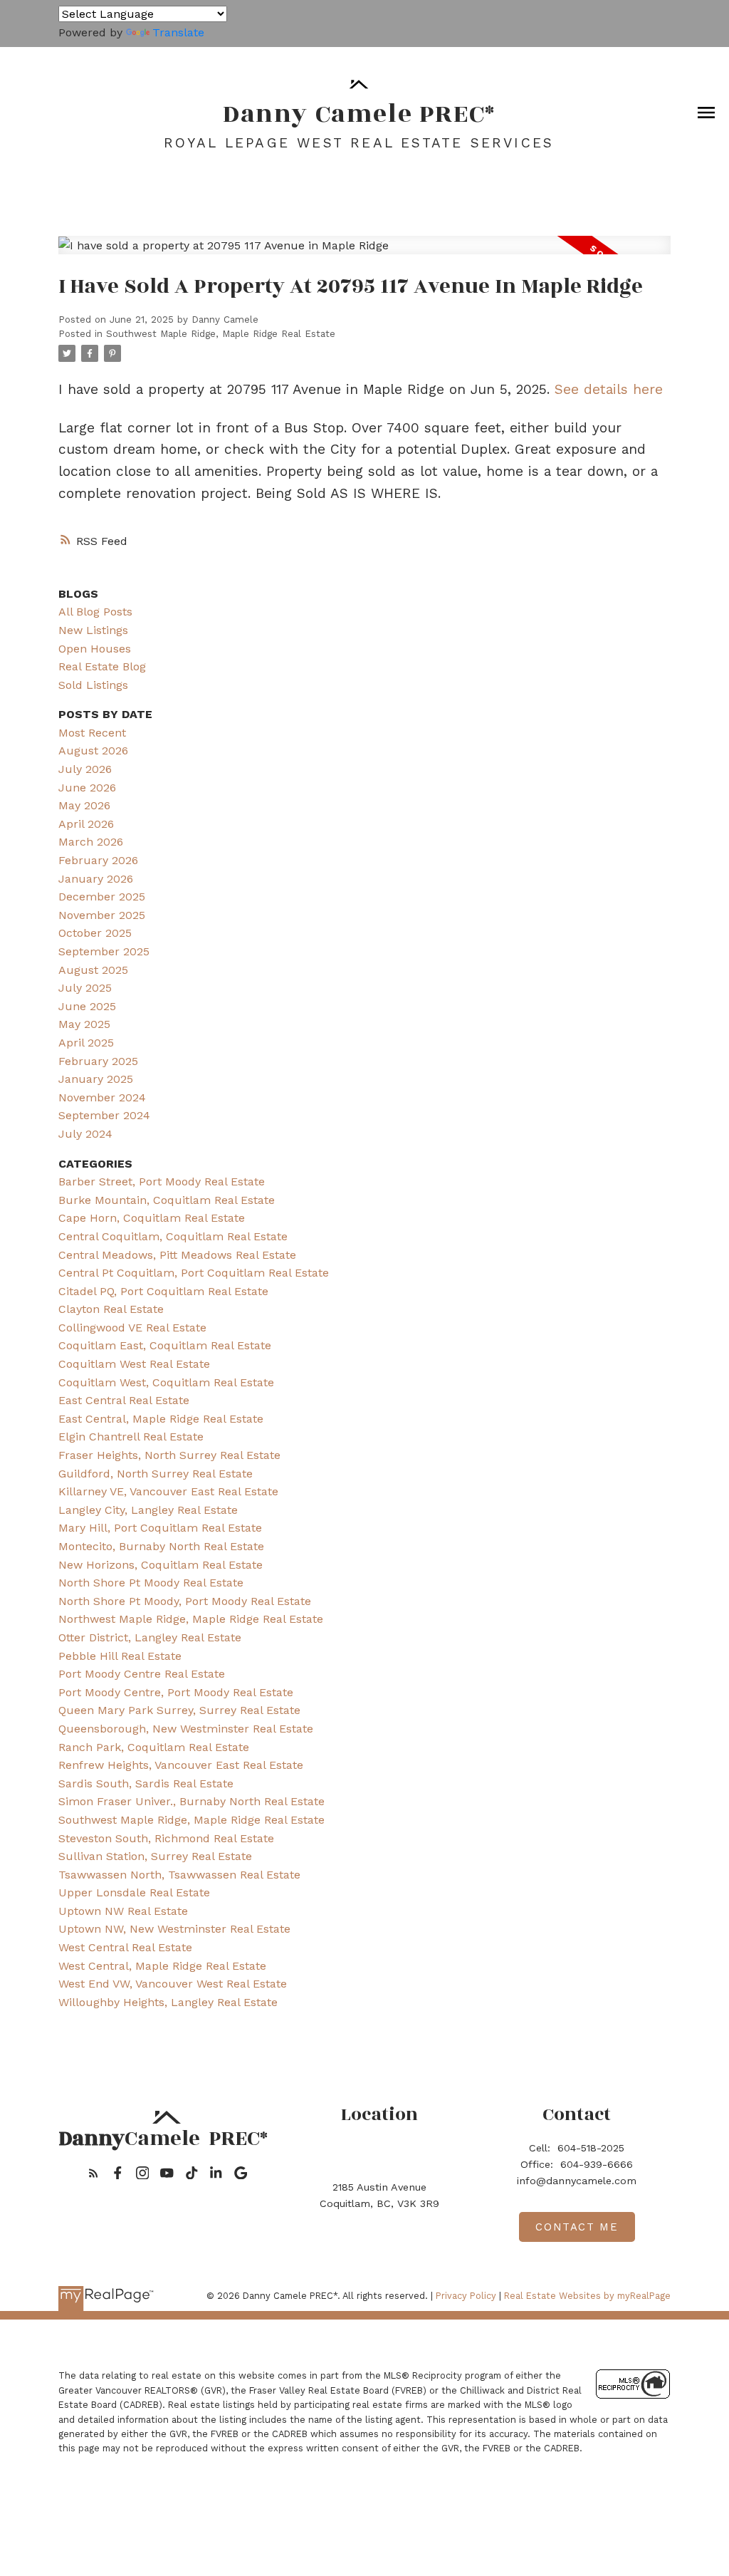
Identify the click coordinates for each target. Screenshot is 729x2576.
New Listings (93, 630)
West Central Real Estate (125, 1947)
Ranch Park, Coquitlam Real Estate (154, 1747)
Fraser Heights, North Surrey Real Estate (169, 1455)
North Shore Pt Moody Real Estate (151, 1583)
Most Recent (92, 733)
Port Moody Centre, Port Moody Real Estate (176, 1692)
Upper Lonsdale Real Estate (134, 1892)
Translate (178, 32)
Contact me (577, 2227)
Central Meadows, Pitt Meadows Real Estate (177, 1255)
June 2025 (87, 1006)
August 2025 (93, 970)
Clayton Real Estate (111, 1309)
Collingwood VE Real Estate (132, 1328)
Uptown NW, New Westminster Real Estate (174, 1929)
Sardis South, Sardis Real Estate (146, 1783)
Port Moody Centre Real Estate (142, 1674)
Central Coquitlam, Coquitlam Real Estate (173, 1236)
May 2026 (84, 805)
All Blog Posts (95, 612)
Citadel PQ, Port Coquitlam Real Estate (163, 1291)
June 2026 (87, 788)
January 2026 (96, 879)
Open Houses (95, 649)
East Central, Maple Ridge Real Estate (161, 1419)
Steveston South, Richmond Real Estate (166, 1838)
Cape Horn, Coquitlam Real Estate (152, 1218)
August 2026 (93, 751)
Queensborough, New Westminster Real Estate (186, 1729)
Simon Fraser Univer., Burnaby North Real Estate (192, 1801)
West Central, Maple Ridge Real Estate (162, 1966)
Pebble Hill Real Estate (120, 1656)
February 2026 (98, 860)
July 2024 (85, 1134)
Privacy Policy (466, 2296)
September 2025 (104, 951)
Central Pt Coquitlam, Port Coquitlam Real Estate (194, 1273)
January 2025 (96, 1079)
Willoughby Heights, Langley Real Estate (168, 2002)
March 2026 (91, 842)
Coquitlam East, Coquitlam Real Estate (165, 1345)
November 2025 (102, 915)
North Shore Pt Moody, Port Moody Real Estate (185, 1601)
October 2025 (95, 933)
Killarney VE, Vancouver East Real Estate (168, 1491)
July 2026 (85, 769)
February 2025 (98, 1061)
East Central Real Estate (124, 1400)
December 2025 (102, 897)
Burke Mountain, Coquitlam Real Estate (167, 1200)
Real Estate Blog (102, 666)
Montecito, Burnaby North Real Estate (161, 1546)
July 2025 (85, 988)
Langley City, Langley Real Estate (148, 1510)
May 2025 (84, 1024)
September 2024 (104, 1115)
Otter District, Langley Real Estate (150, 1637)
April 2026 (86, 824)
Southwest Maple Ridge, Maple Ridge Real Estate (221, 334)
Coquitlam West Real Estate (134, 1364)
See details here (609, 389)
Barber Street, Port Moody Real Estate (162, 1181)
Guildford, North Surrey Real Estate (156, 1474)
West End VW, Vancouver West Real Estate (173, 1984)
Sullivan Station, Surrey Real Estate (155, 1856)
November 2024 (102, 1097)
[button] (94, 2173)
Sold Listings (93, 685)
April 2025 (86, 1043)
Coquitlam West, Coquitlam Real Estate (166, 1382)
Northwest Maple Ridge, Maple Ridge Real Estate (191, 1619)
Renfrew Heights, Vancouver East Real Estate (181, 1765)
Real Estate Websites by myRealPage (587, 2296)
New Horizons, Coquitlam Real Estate (161, 1565)
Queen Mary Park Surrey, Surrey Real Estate (179, 1710)
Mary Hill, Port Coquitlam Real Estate (160, 1528)
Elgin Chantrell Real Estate (131, 1437)
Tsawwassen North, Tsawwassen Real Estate (179, 1875)
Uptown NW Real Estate (123, 1911)
